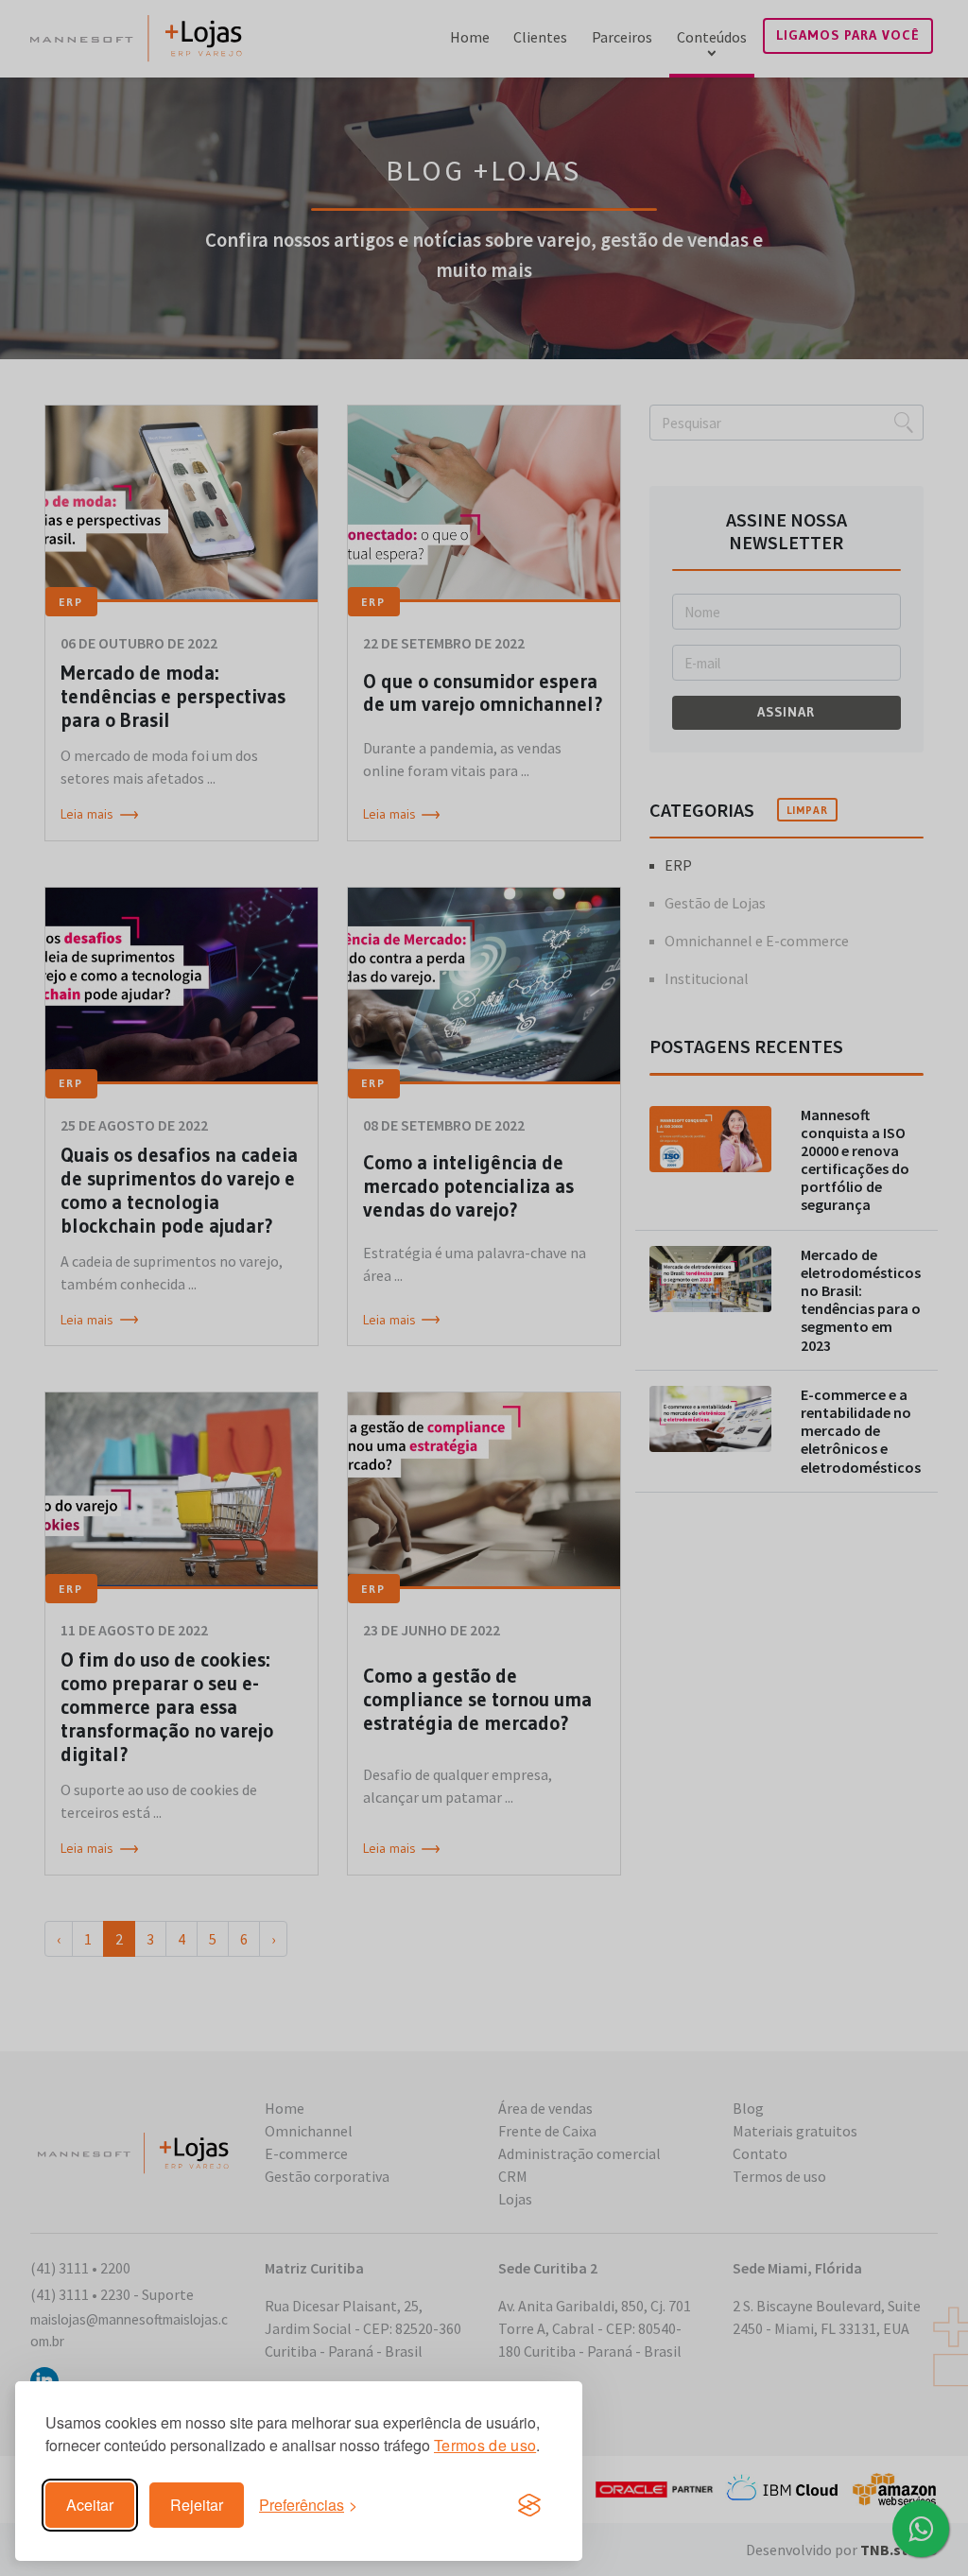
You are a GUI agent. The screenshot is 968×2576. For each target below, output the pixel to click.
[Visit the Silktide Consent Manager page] (529, 2505)
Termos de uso (485, 2445)
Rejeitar (197, 2505)
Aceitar (90, 2505)
